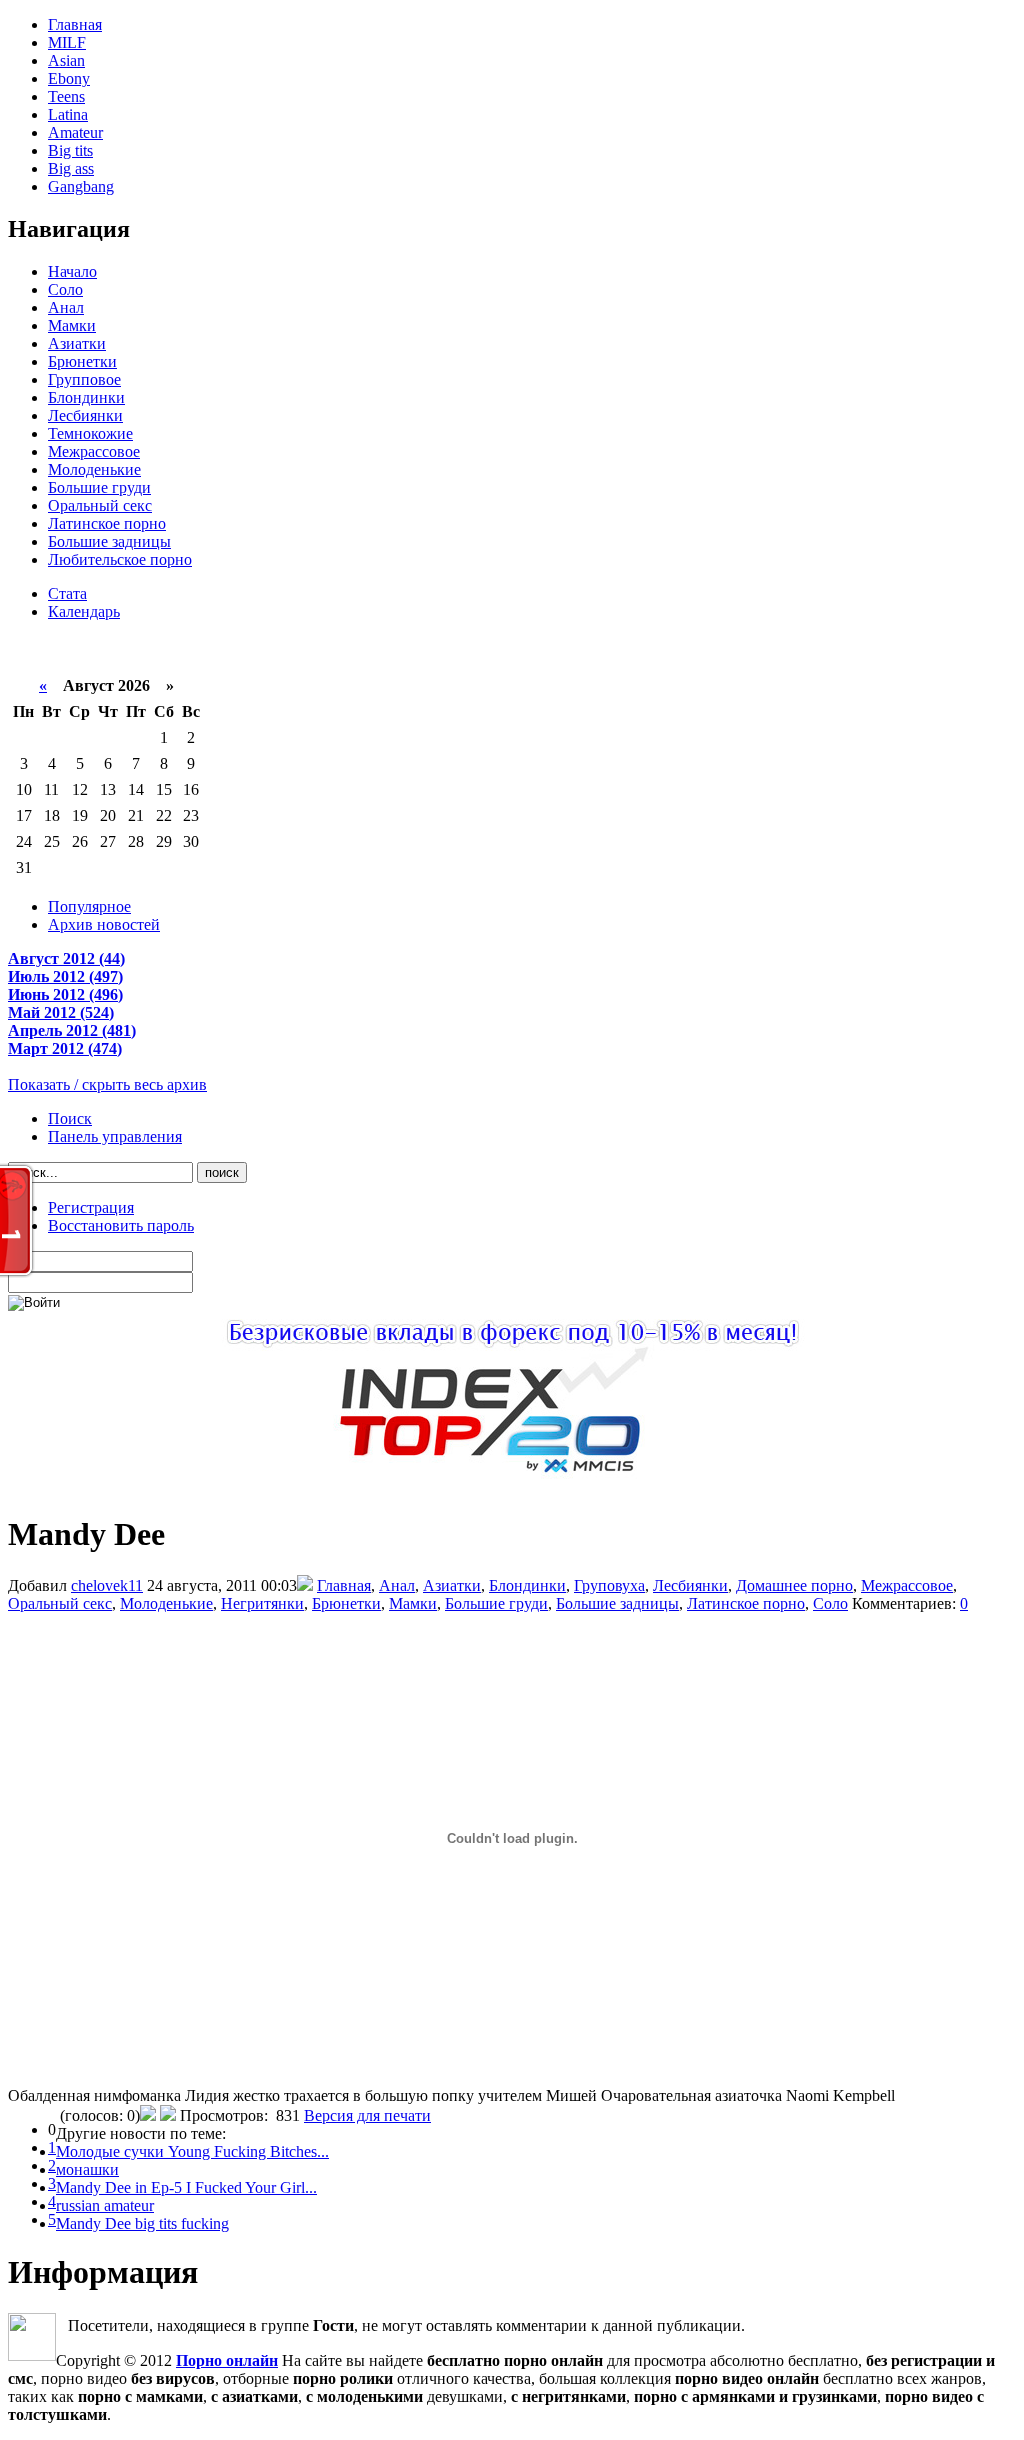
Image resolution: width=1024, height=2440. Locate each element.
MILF (67, 42)
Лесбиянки (85, 415)
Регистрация (91, 1207)
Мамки (72, 325)
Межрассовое (94, 451)
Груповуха (609, 1585)
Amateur (75, 132)
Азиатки (77, 343)
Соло (65, 289)
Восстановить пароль (121, 1225)
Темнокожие (90, 433)
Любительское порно (120, 559)
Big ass (71, 168)
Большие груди (99, 487)
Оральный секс (100, 505)
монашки (87, 2169)
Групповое (84, 379)
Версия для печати (367, 2115)
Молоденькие (94, 469)
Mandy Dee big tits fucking (142, 2223)
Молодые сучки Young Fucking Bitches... (192, 2151)
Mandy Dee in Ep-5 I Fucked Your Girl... (186, 2187)
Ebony (69, 78)
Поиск (70, 1118)
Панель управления (115, 1136)
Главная (75, 24)
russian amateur (105, 2205)
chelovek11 (107, 1585)
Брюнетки (82, 361)
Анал (66, 307)
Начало (72, 271)
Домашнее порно (794, 1585)
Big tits (70, 150)
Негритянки (262, 1603)
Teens (66, 96)
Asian (66, 60)
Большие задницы (109, 541)
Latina (68, 114)
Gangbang (81, 186)
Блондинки (86, 397)
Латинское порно (107, 523)
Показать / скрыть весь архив (107, 1084)
